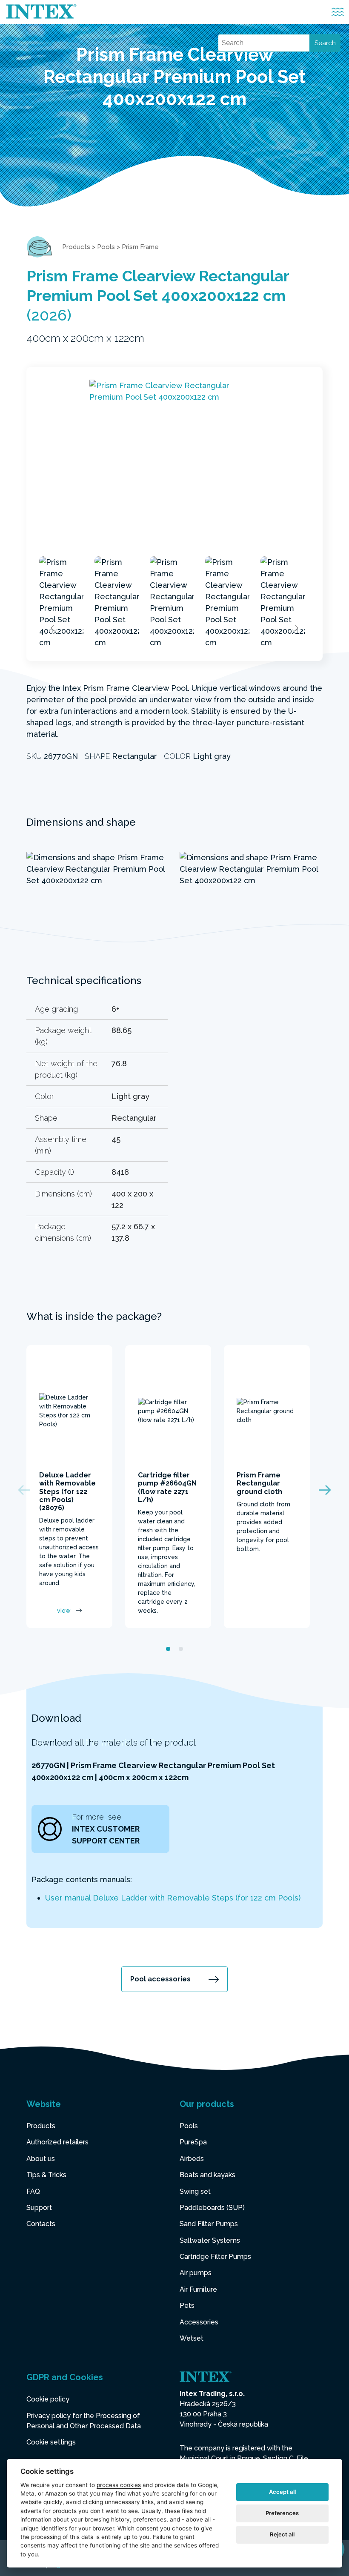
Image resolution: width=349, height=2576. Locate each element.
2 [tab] (181, 1649)
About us (41, 2159)
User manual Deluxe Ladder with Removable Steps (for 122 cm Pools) (173, 1898)
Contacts (41, 2224)
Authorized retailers (57, 2142)
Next (296, 628)
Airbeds (192, 2159)
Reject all (282, 2534)
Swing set (195, 2191)
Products (76, 247)
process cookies (119, 2485)
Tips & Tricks (46, 2175)
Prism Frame (140, 247)
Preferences (282, 2513)
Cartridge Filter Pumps (215, 2257)
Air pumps (196, 2273)
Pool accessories (160, 1979)
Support (39, 2208)
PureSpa (193, 2142)
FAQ (33, 2191)
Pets (187, 2306)
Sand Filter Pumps (209, 2224)
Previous (53, 628)
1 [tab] (168, 1649)
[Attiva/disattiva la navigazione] (338, 12)
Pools (106, 247)
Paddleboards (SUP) (212, 2208)
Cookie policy (48, 2399)
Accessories (199, 2322)
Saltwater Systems (210, 2240)
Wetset (192, 2338)
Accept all (282, 2492)
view (64, 1611)
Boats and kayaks (207, 2175)
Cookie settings (51, 2442)
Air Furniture (198, 2289)
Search (325, 43)
